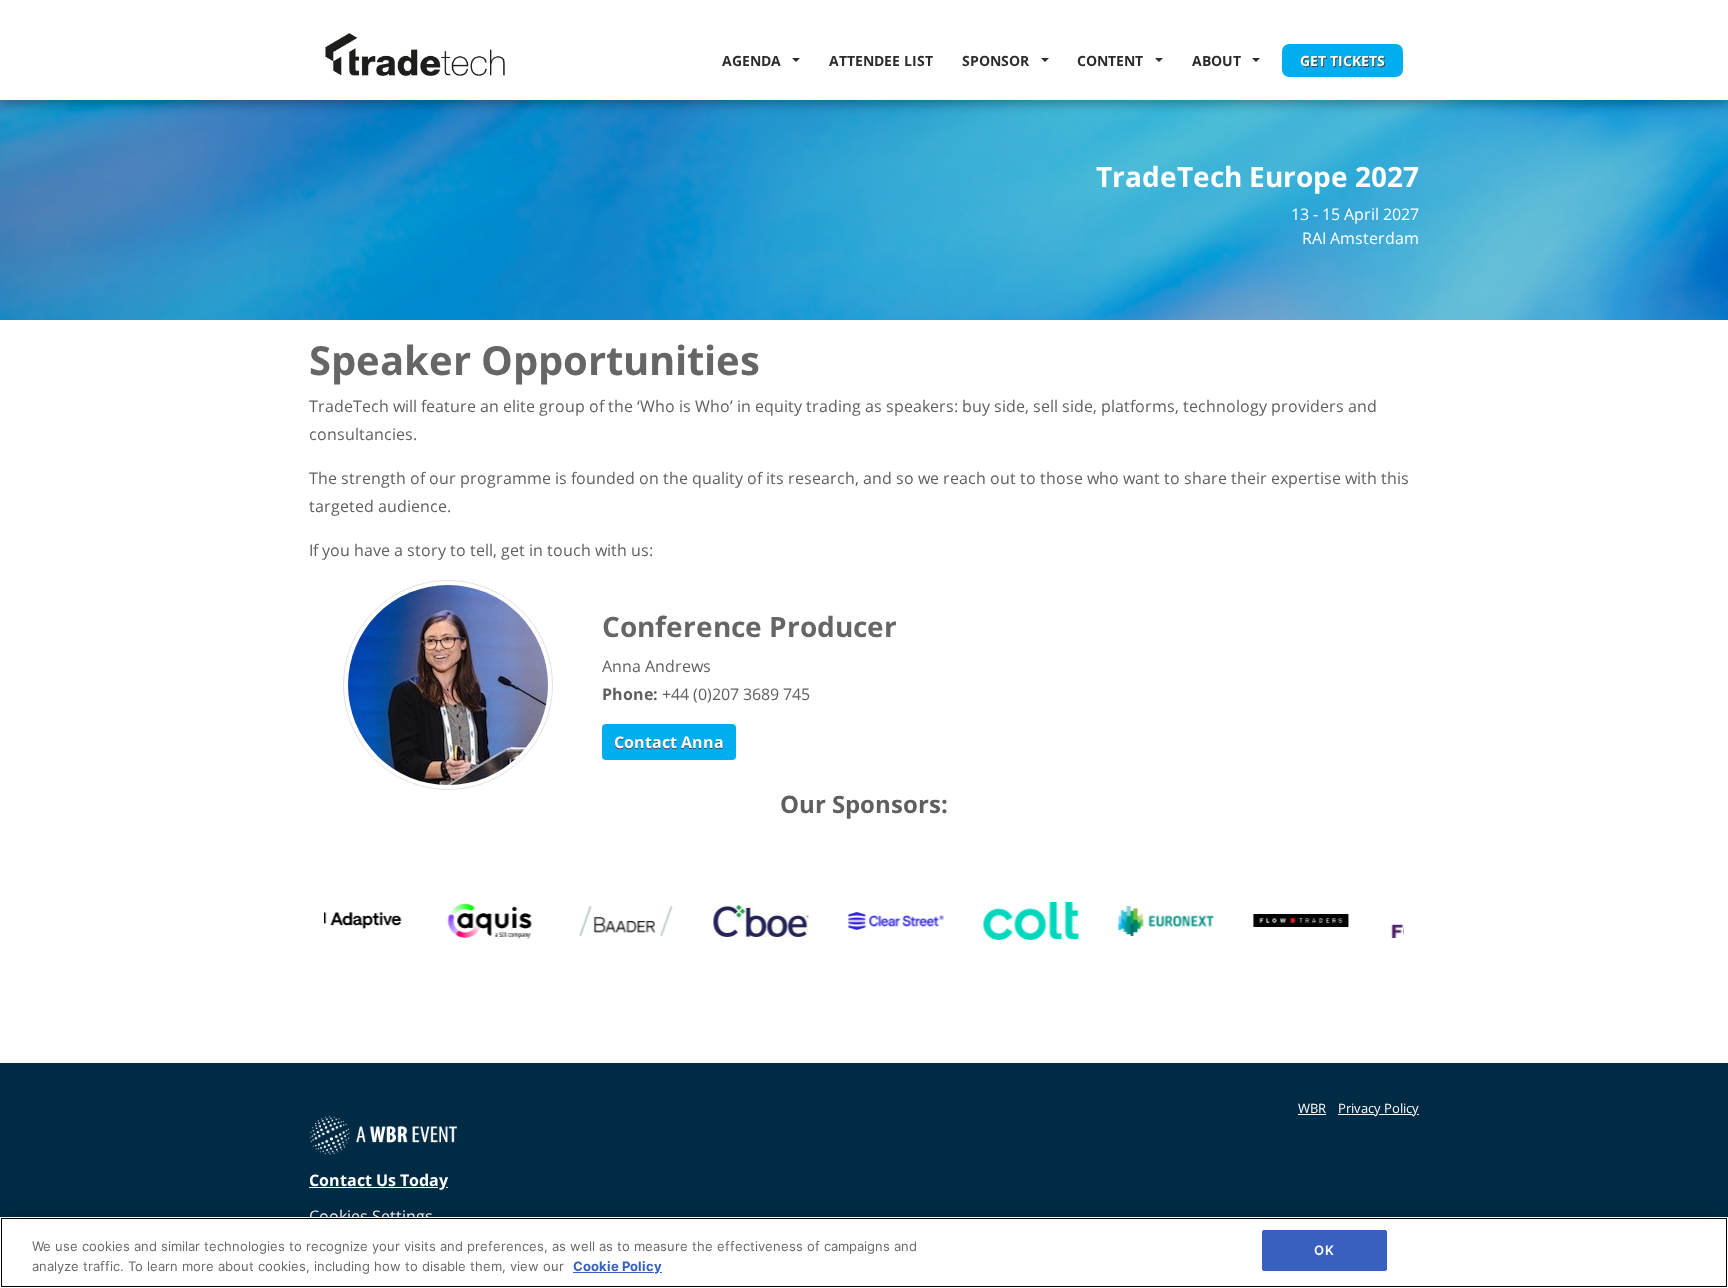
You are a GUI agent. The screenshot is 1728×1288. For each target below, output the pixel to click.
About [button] (1220, 60)
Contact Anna (669, 742)
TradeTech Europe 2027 (1257, 177)
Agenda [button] (755, 60)
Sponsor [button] (999, 60)
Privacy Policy (1378, 1108)
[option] (347, 921)
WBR (1312, 1108)
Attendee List (881, 60)
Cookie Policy (617, 1266)
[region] (864, 1252)
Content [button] (1114, 60)
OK (1323, 1250)
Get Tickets (1342, 60)
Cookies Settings (371, 1216)
